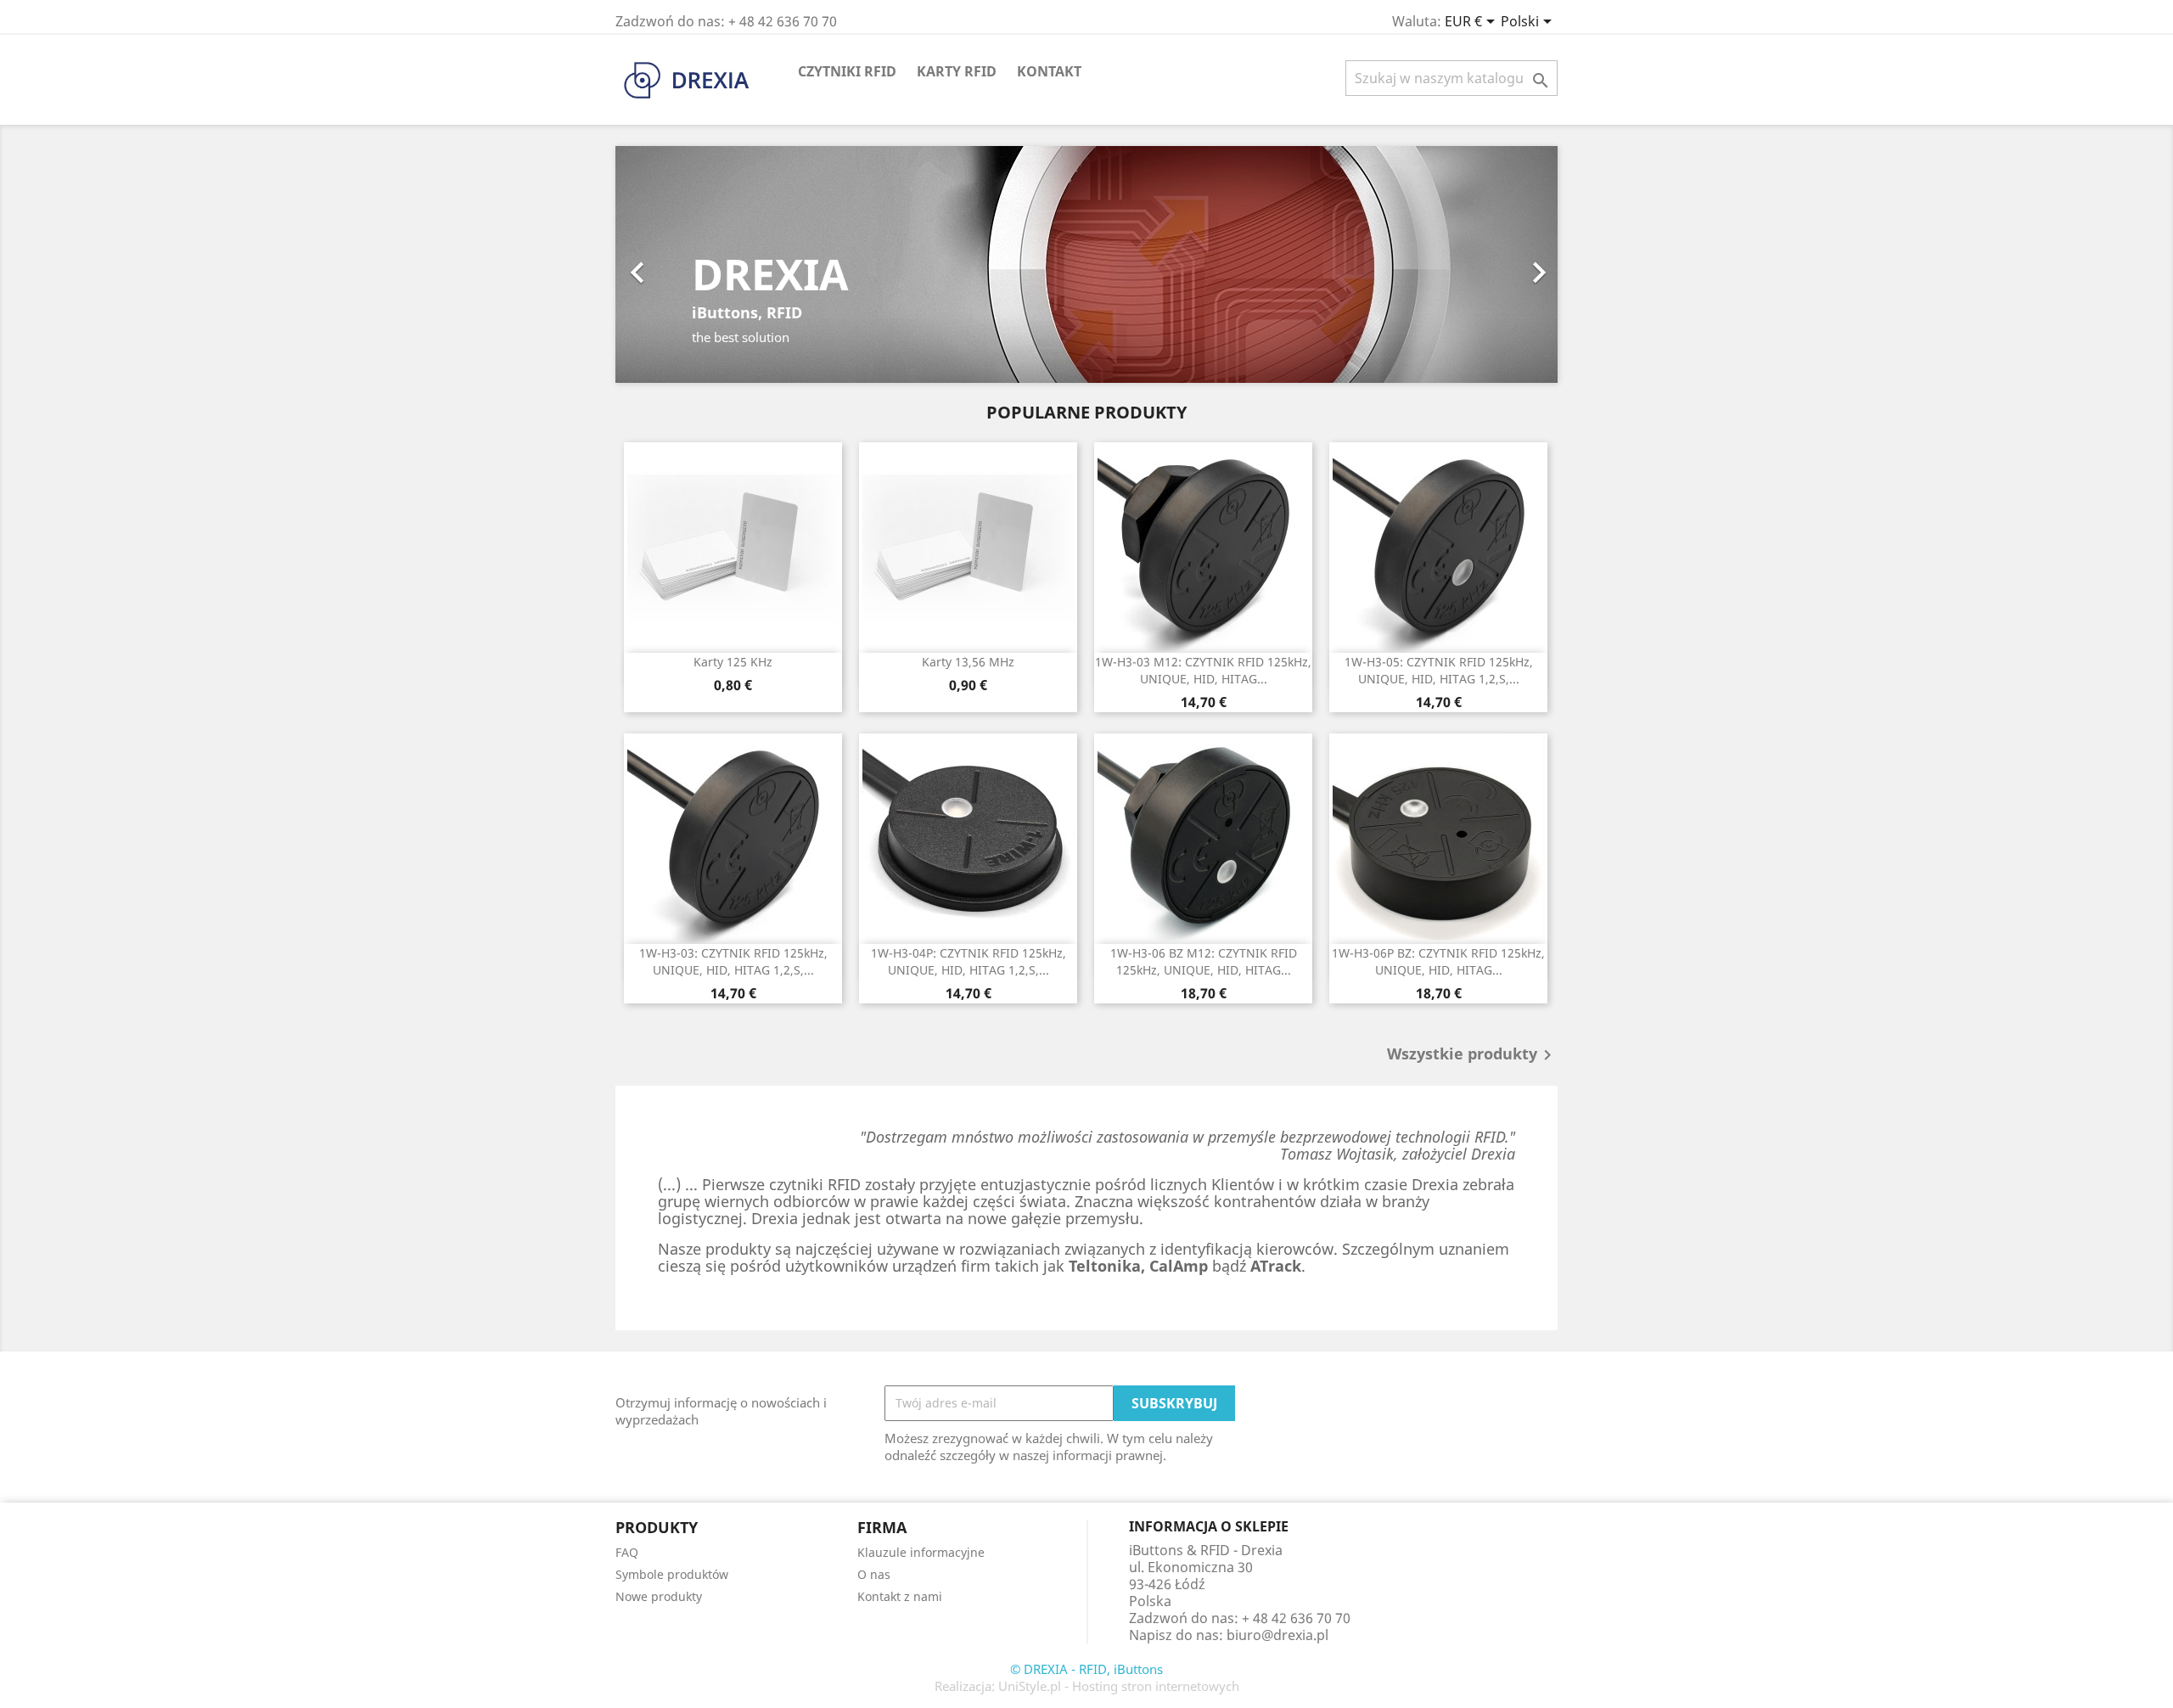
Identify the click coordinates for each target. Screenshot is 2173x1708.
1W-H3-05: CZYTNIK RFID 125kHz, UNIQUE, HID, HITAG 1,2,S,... (1439, 670)
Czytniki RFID (847, 71)
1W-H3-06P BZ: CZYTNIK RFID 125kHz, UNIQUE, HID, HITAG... (1438, 961)
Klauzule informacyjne (921, 1552)
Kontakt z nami (900, 1596)
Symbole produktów (672, 1574)
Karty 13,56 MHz (968, 662)
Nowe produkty (659, 1596)
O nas (874, 1574)
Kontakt (1049, 71)
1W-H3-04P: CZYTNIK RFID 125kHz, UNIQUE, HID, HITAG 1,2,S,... (969, 961)
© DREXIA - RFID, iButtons (1086, 1669)
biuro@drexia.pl (1277, 1635)
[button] (686, 264)
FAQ (627, 1552)
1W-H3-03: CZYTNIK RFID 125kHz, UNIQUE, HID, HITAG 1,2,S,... (733, 961)
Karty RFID (957, 71)
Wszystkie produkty (1472, 1055)
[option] (1086, 264)
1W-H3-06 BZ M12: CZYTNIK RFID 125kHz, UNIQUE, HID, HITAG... (1204, 961)
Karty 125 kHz (733, 662)
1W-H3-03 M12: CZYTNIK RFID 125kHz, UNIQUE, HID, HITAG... (1203, 670)
